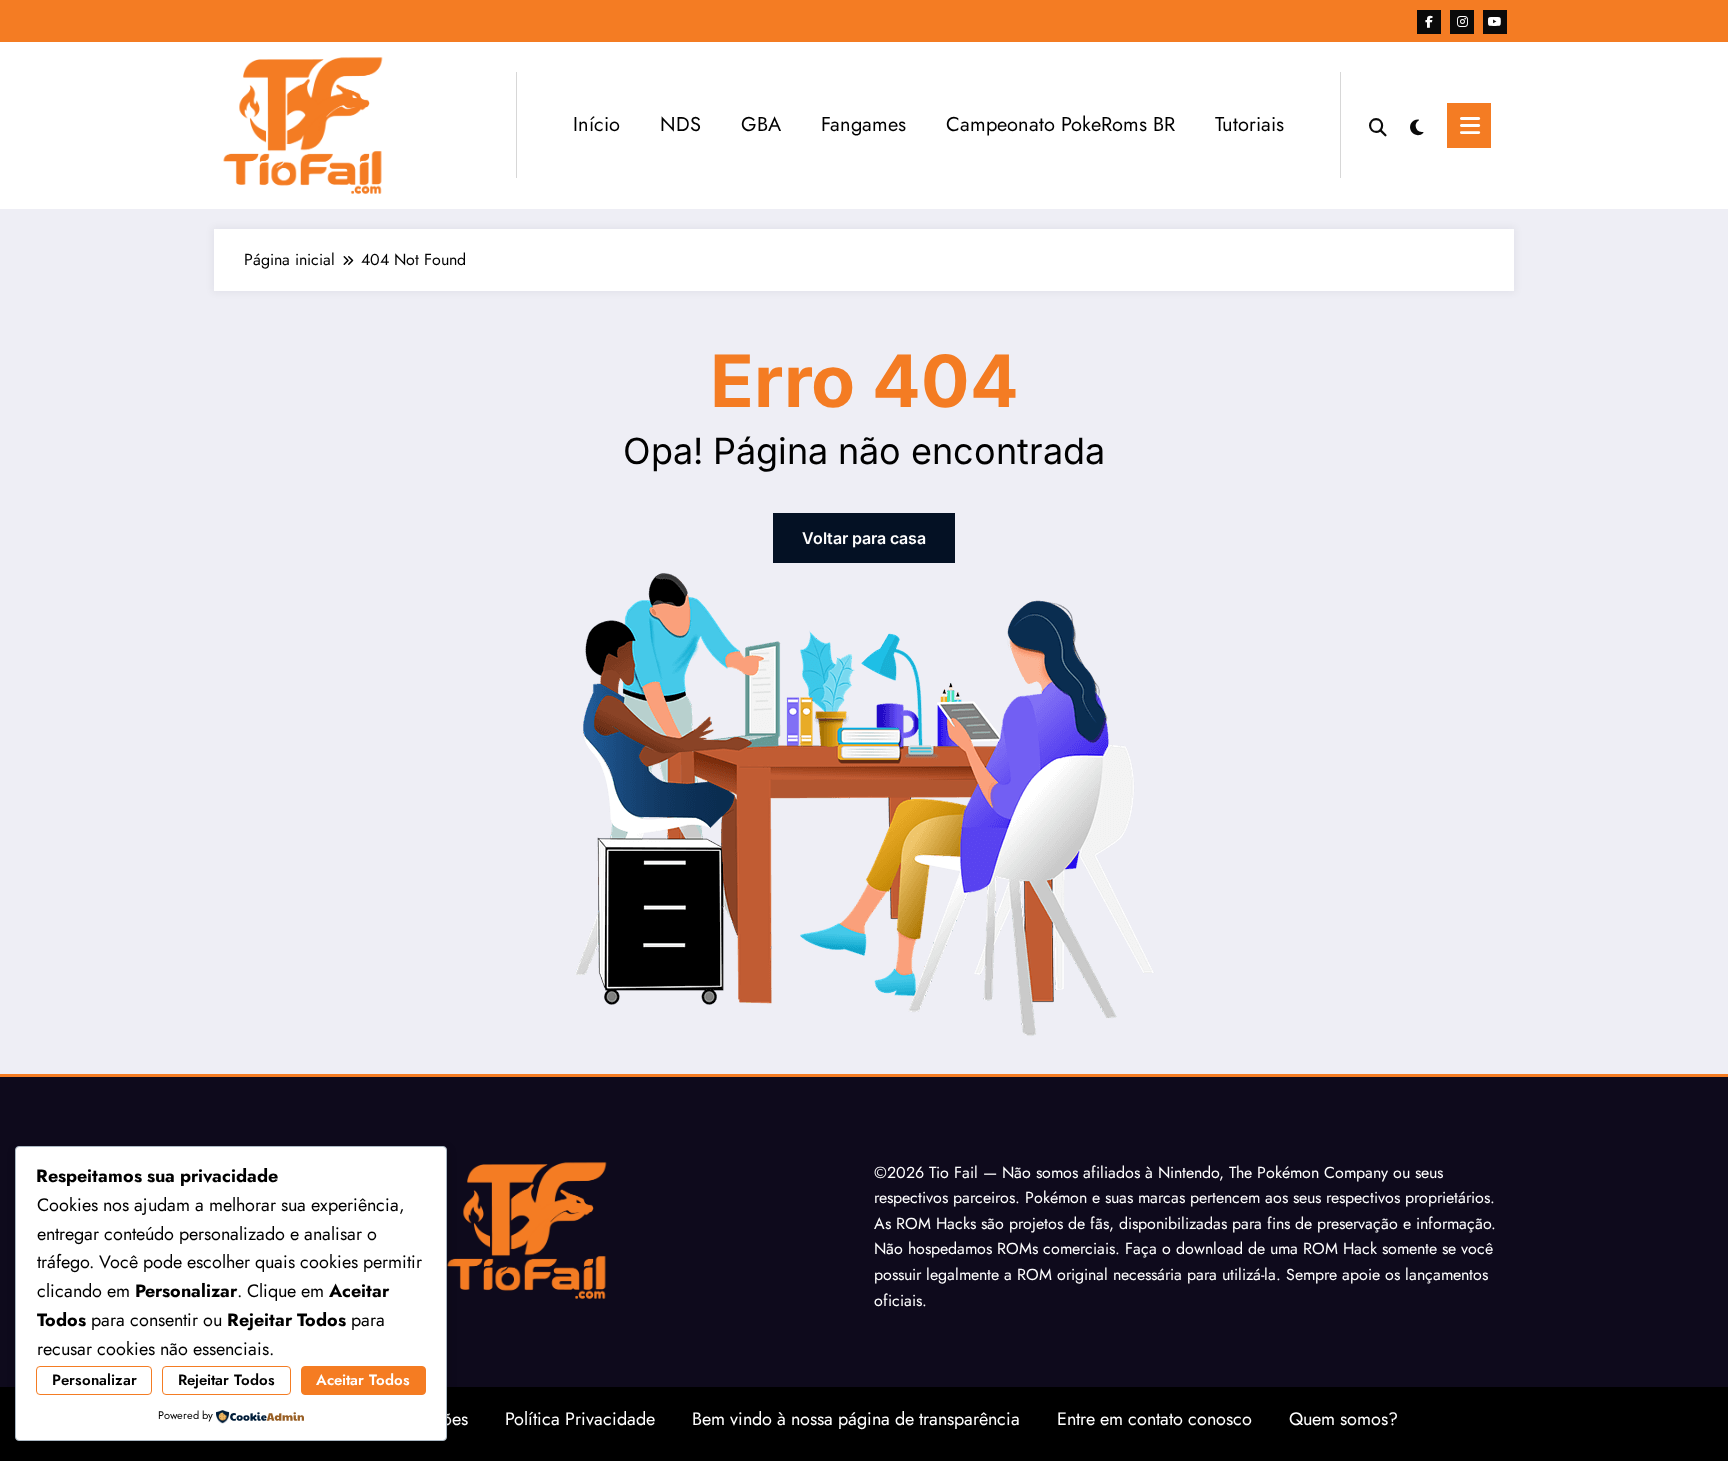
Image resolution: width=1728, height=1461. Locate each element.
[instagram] (1462, 22)
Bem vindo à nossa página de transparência (856, 1419)
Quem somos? (1343, 1419)
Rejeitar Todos (226, 1380)
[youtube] (1495, 22)
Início (596, 124)
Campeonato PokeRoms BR (1060, 124)
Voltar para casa (864, 538)
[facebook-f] (1429, 22)
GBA (761, 124)
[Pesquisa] (1378, 125)
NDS (680, 124)
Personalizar (94, 1380)
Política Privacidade (580, 1419)
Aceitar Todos (363, 1380)
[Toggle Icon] (1469, 125)
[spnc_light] (1417, 125)
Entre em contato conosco (1154, 1419)
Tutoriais (1249, 124)
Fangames (863, 124)
